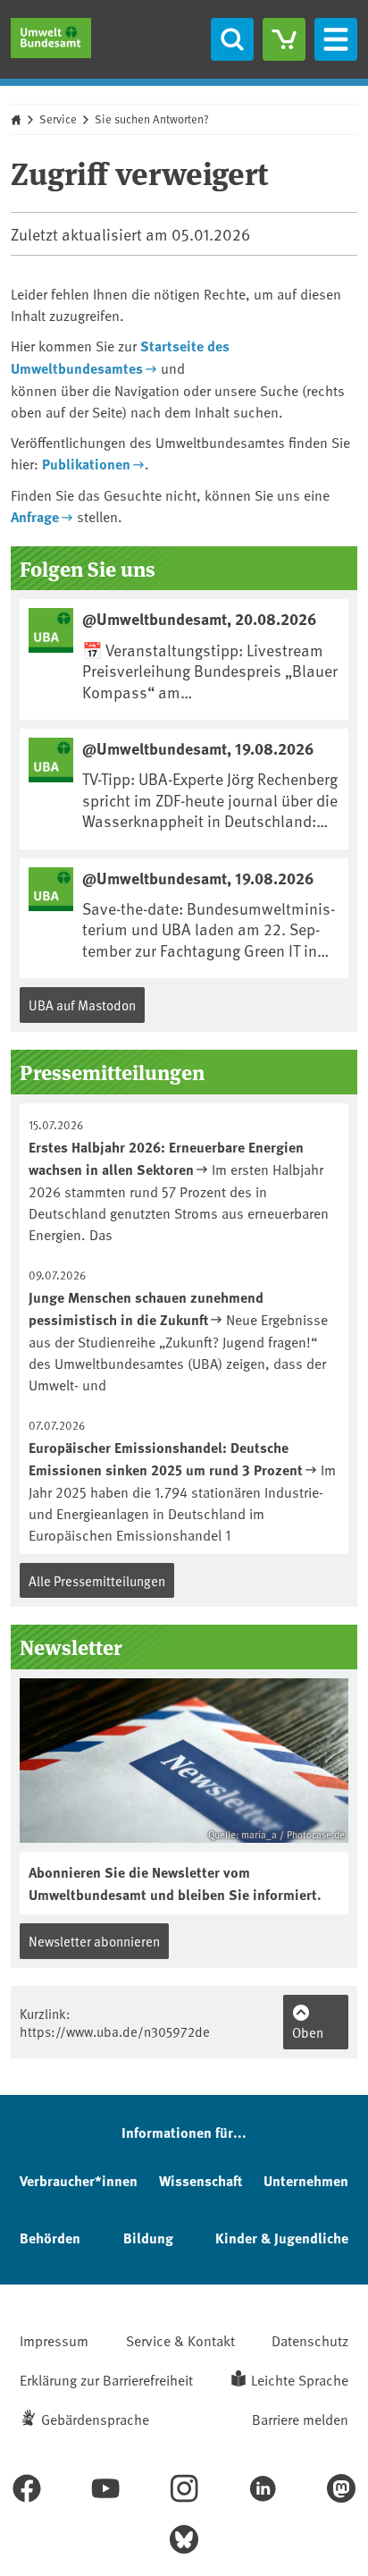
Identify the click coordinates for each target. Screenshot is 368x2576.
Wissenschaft (201, 2180)
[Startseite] (51, 38)
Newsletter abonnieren (94, 1941)
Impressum (54, 2340)
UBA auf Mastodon (82, 1005)
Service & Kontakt (180, 2340)
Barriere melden (300, 2419)
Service (58, 119)
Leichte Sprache (300, 2379)
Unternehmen (306, 2180)
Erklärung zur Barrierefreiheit (106, 2379)
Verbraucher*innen (79, 2180)
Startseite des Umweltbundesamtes (120, 357)
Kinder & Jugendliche (282, 2238)
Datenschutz (310, 2340)
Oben (308, 2032)
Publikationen (86, 464)
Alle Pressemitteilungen (97, 1580)
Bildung (148, 2238)
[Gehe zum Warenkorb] (284, 39)
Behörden (50, 2238)
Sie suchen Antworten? (152, 119)
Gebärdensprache (95, 2419)
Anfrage (35, 516)
